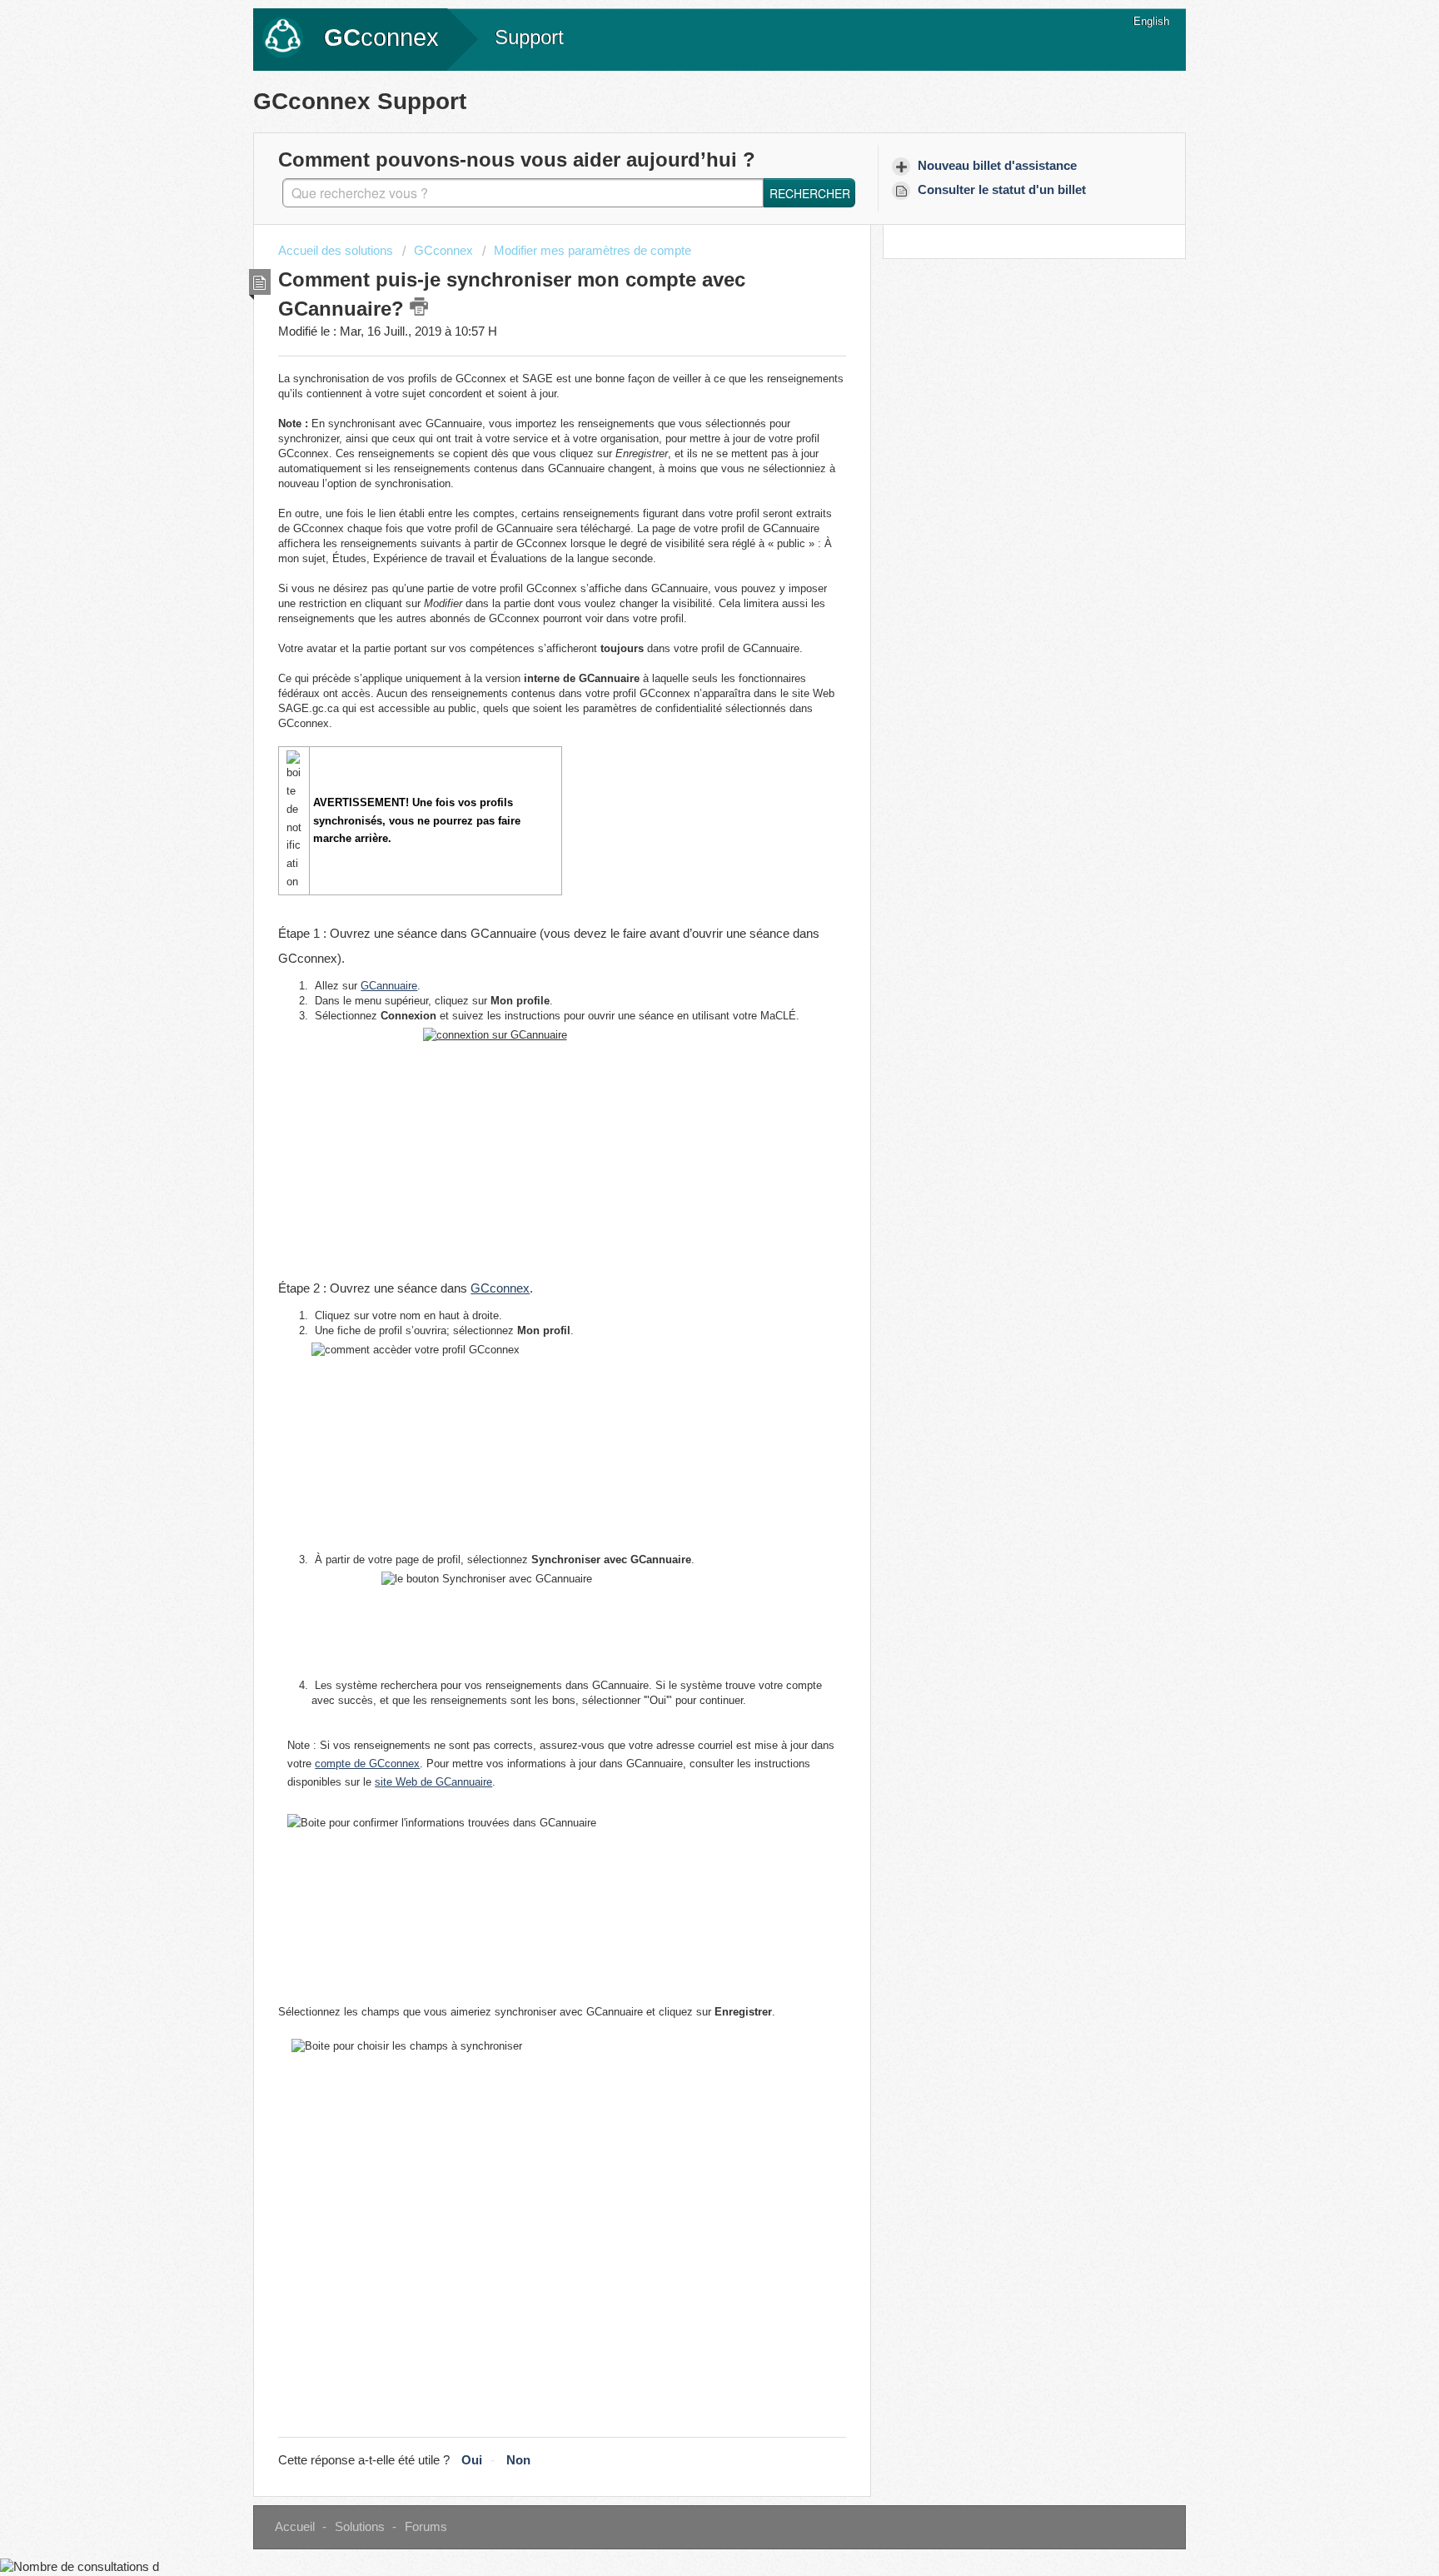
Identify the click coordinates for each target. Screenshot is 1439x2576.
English (1151, 21)
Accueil (295, 2527)
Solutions (360, 2527)
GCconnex (443, 251)
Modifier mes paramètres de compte (593, 251)
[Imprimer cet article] (419, 306)
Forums (426, 2527)
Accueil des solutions (337, 251)
